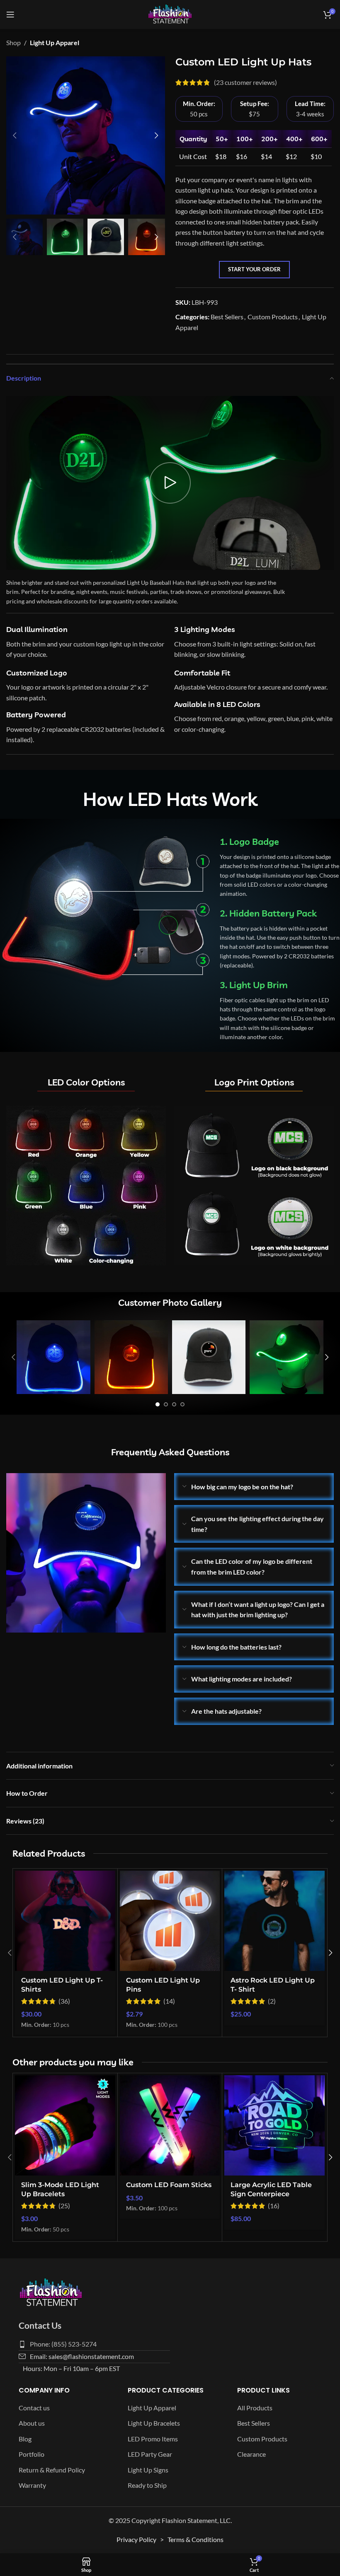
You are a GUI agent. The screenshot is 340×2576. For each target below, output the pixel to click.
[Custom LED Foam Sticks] (170, 2125)
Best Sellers (227, 317)
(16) (274, 2206)
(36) (64, 2001)
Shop (13, 42)
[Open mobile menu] (10, 14)
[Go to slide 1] (158, 1404)
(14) (169, 2001)
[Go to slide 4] (182, 1404)
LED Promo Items (153, 2439)
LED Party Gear (150, 2454)
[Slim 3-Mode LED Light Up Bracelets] (65, 2125)
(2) (272, 2001)
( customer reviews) (245, 83)
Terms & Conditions (195, 2539)
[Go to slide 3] (174, 1404)
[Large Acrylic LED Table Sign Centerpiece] (274, 2125)
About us (32, 2423)
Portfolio (32, 2454)
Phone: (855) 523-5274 (63, 2344)
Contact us (34, 2408)
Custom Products (273, 317)
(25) (64, 2206)
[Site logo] (170, 13)
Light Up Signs (148, 2470)
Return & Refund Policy (52, 2470)
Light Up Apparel (55, 42)
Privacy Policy (136, 2539)
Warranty (32, 2485)
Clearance (251, 2454)
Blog (25, 2439)
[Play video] (170, 483)
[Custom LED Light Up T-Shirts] (65, 1921)
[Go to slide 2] (166, 1404)
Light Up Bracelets (154, 2423)
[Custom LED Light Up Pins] (170, 1921)
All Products (255, 2408)
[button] (15, 135)
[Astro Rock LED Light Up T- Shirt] (274, 1921)
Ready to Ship (147, 2485)
